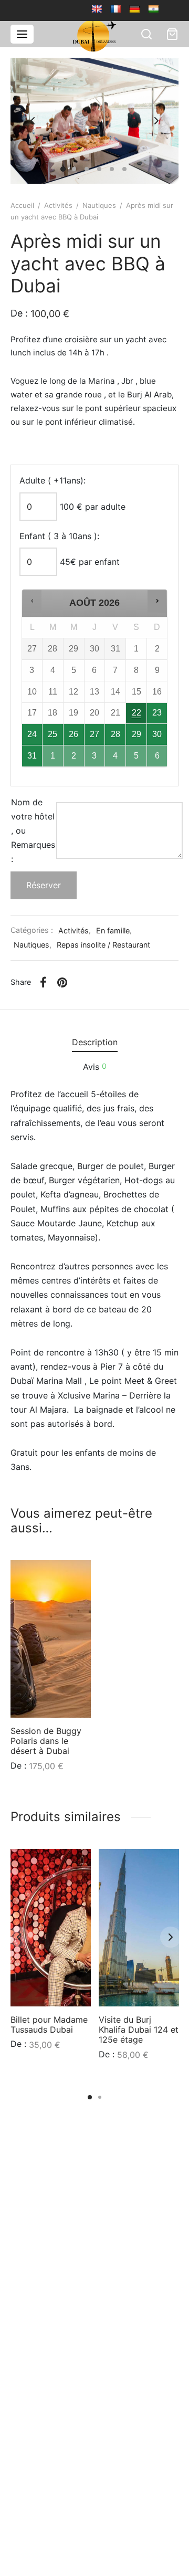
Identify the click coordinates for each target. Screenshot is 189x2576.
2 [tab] (100, 2097)
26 (73, 734)
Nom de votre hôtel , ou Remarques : (33, 831)
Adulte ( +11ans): (52, 480)
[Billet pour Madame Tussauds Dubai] (51, 1928)
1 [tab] (90, 2097)
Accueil (22, 205)
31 (32, 756)
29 (136, 734)
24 (32, 734)
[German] (134, 9)
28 (115, 734)
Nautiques (99, 205)
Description (95, 1042)
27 (94, 734)
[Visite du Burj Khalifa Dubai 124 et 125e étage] (139, 1928)
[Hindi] (153, 9)
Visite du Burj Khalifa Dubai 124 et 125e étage (139, 2030)
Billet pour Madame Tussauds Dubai (49, 2025)
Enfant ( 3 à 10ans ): (59, 536)
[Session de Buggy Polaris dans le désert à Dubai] (51, 1639)
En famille (113, 930)
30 (157, 734)
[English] (97, 9)
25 (52, 734)
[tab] (94, 1043)
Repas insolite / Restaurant (103, 945)
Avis (95, 1067)
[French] (115, 9)
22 (136, 713)
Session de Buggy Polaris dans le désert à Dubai (46, 1741)
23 (157, 713)
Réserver (44, 885)
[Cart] (172, 34)
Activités (58, 205)
